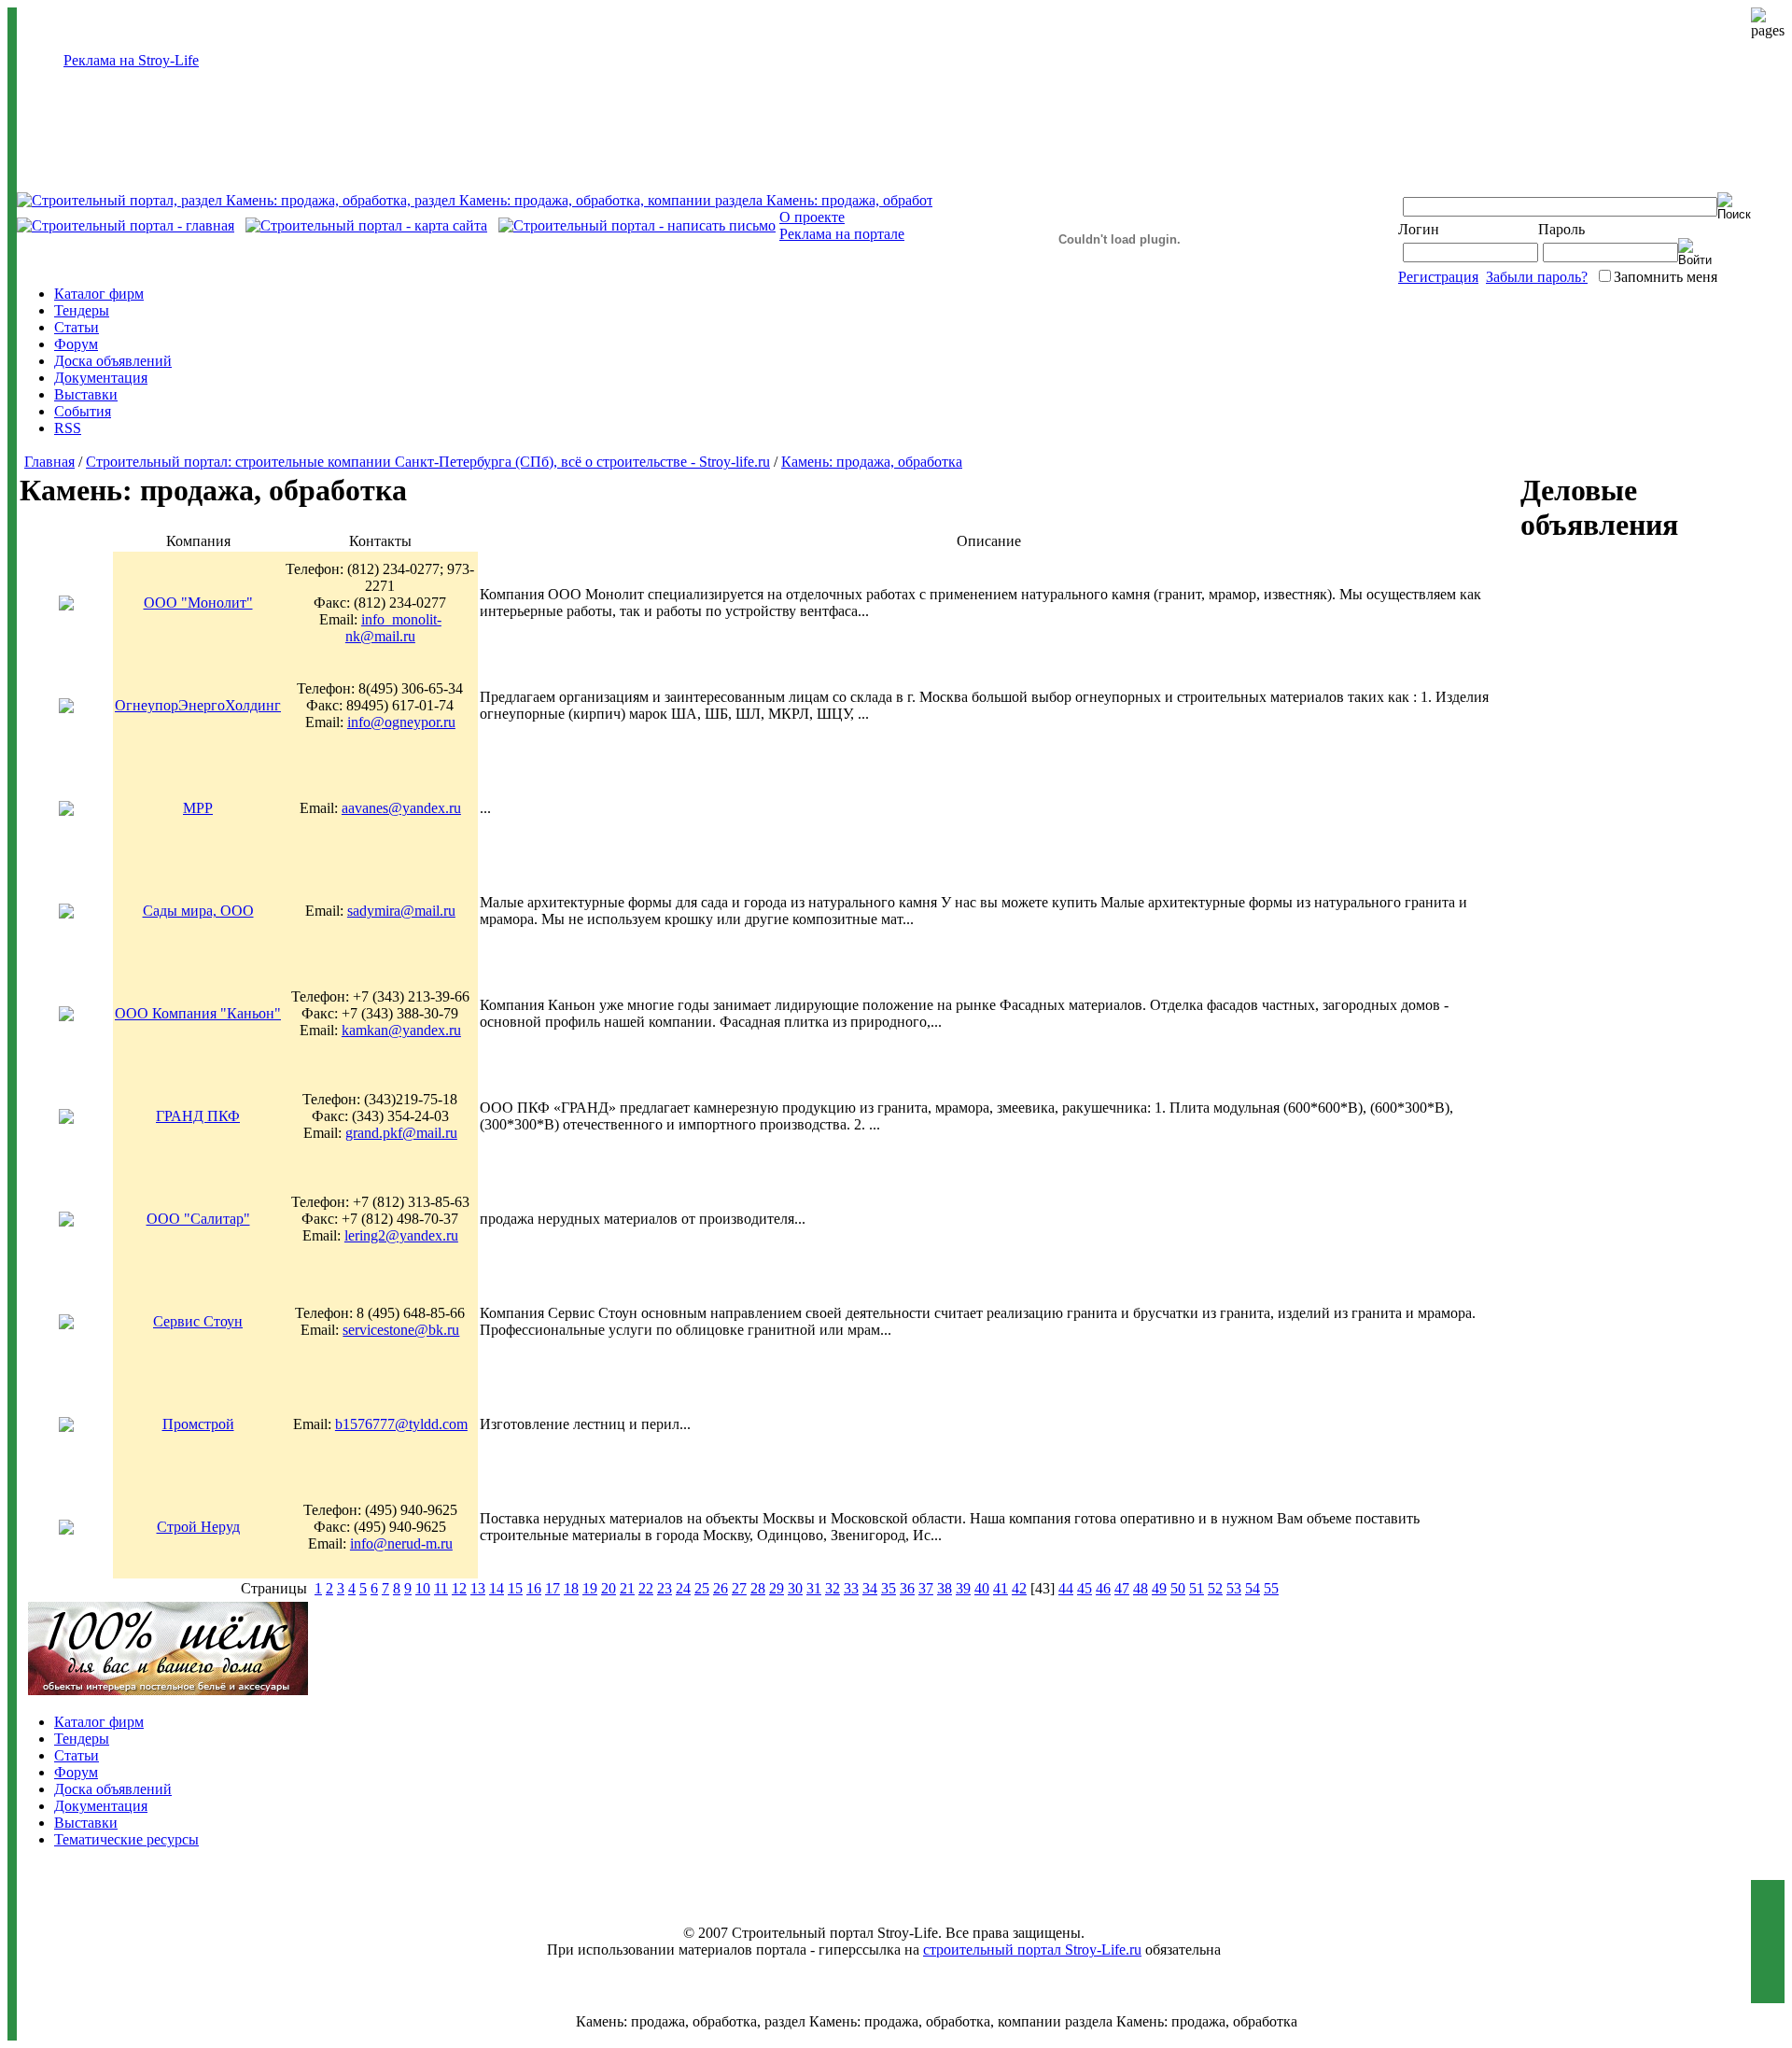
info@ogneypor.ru (401, 722)
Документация (101, 378)
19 (590, 1588)
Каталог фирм (99, 294)
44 (1066, 1588)
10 (423, 1588)
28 (758, 1588)
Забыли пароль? (1537, 277)
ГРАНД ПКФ (198, 1116)
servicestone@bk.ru (401, 1330)
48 (1141, 1588)
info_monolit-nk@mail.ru (393, 628)
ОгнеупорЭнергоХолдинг (198, 705)
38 (945, 1588)
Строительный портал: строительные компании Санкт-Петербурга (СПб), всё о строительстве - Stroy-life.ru (428, 462)
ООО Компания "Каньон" (198, 1013)
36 (907, 1588)
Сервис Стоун (198, 1321)
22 (646, 1588)
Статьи (77, 327)
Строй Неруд (198, 1527)
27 (739, 1588)
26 (721, 1588)
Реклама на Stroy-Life (131, 60)
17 (553, 1588)
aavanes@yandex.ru (401, 808)
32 (833, 1588)
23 (665, 1588)
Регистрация (1438, 277)
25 (702, 1588)
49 (1159, 1588)
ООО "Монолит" (198, 603)
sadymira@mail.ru (401, 911)
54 (1253, 1588)
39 (963, 1588)
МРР (198, 808)
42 (1019, 1588)
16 (534, 1588)
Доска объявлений (113, 361)
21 (627, 1588)
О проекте (812, 217)
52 (1215, 1588)
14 (497, 1588)
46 (1103, 1588)
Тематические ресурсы (126, 1839)
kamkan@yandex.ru (401, 1030)
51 (1197, 1588)
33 (851, 1588)
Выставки (86, 394)
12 (459, 1588)
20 (609, 1588)
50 (1178, 1588)
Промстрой (198, 1424)
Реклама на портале (842, 234)
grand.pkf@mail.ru (401, 1133)
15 (515, 1588)
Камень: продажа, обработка (872, 462)
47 (1122, 1588)
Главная (49, 462)
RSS (68, 428)
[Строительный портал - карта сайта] (366, 225)
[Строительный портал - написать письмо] (637, 225)
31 (814, 1588)
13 (478, 1588)
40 (982, 1588)
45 (1085, 1588)
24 (683, 1588)
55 (1271, 1588)
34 (870, 1588)
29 (777, 1588)
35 (889, 1588)
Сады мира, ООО (198, 911)
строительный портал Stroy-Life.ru (1032, 1950)
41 (1001, 1588)
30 (795, 1588)
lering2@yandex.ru (401, 1235)
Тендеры (82, 310)
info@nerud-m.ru (401, 1543)
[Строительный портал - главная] (126, 225)
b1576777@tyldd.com (401, 1424)
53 (1234, 1588)
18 (571, 1588)
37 (926, 1588)
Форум (76, 344)
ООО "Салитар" (198, 1219)
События (83, 411)
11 (441, 1588)
